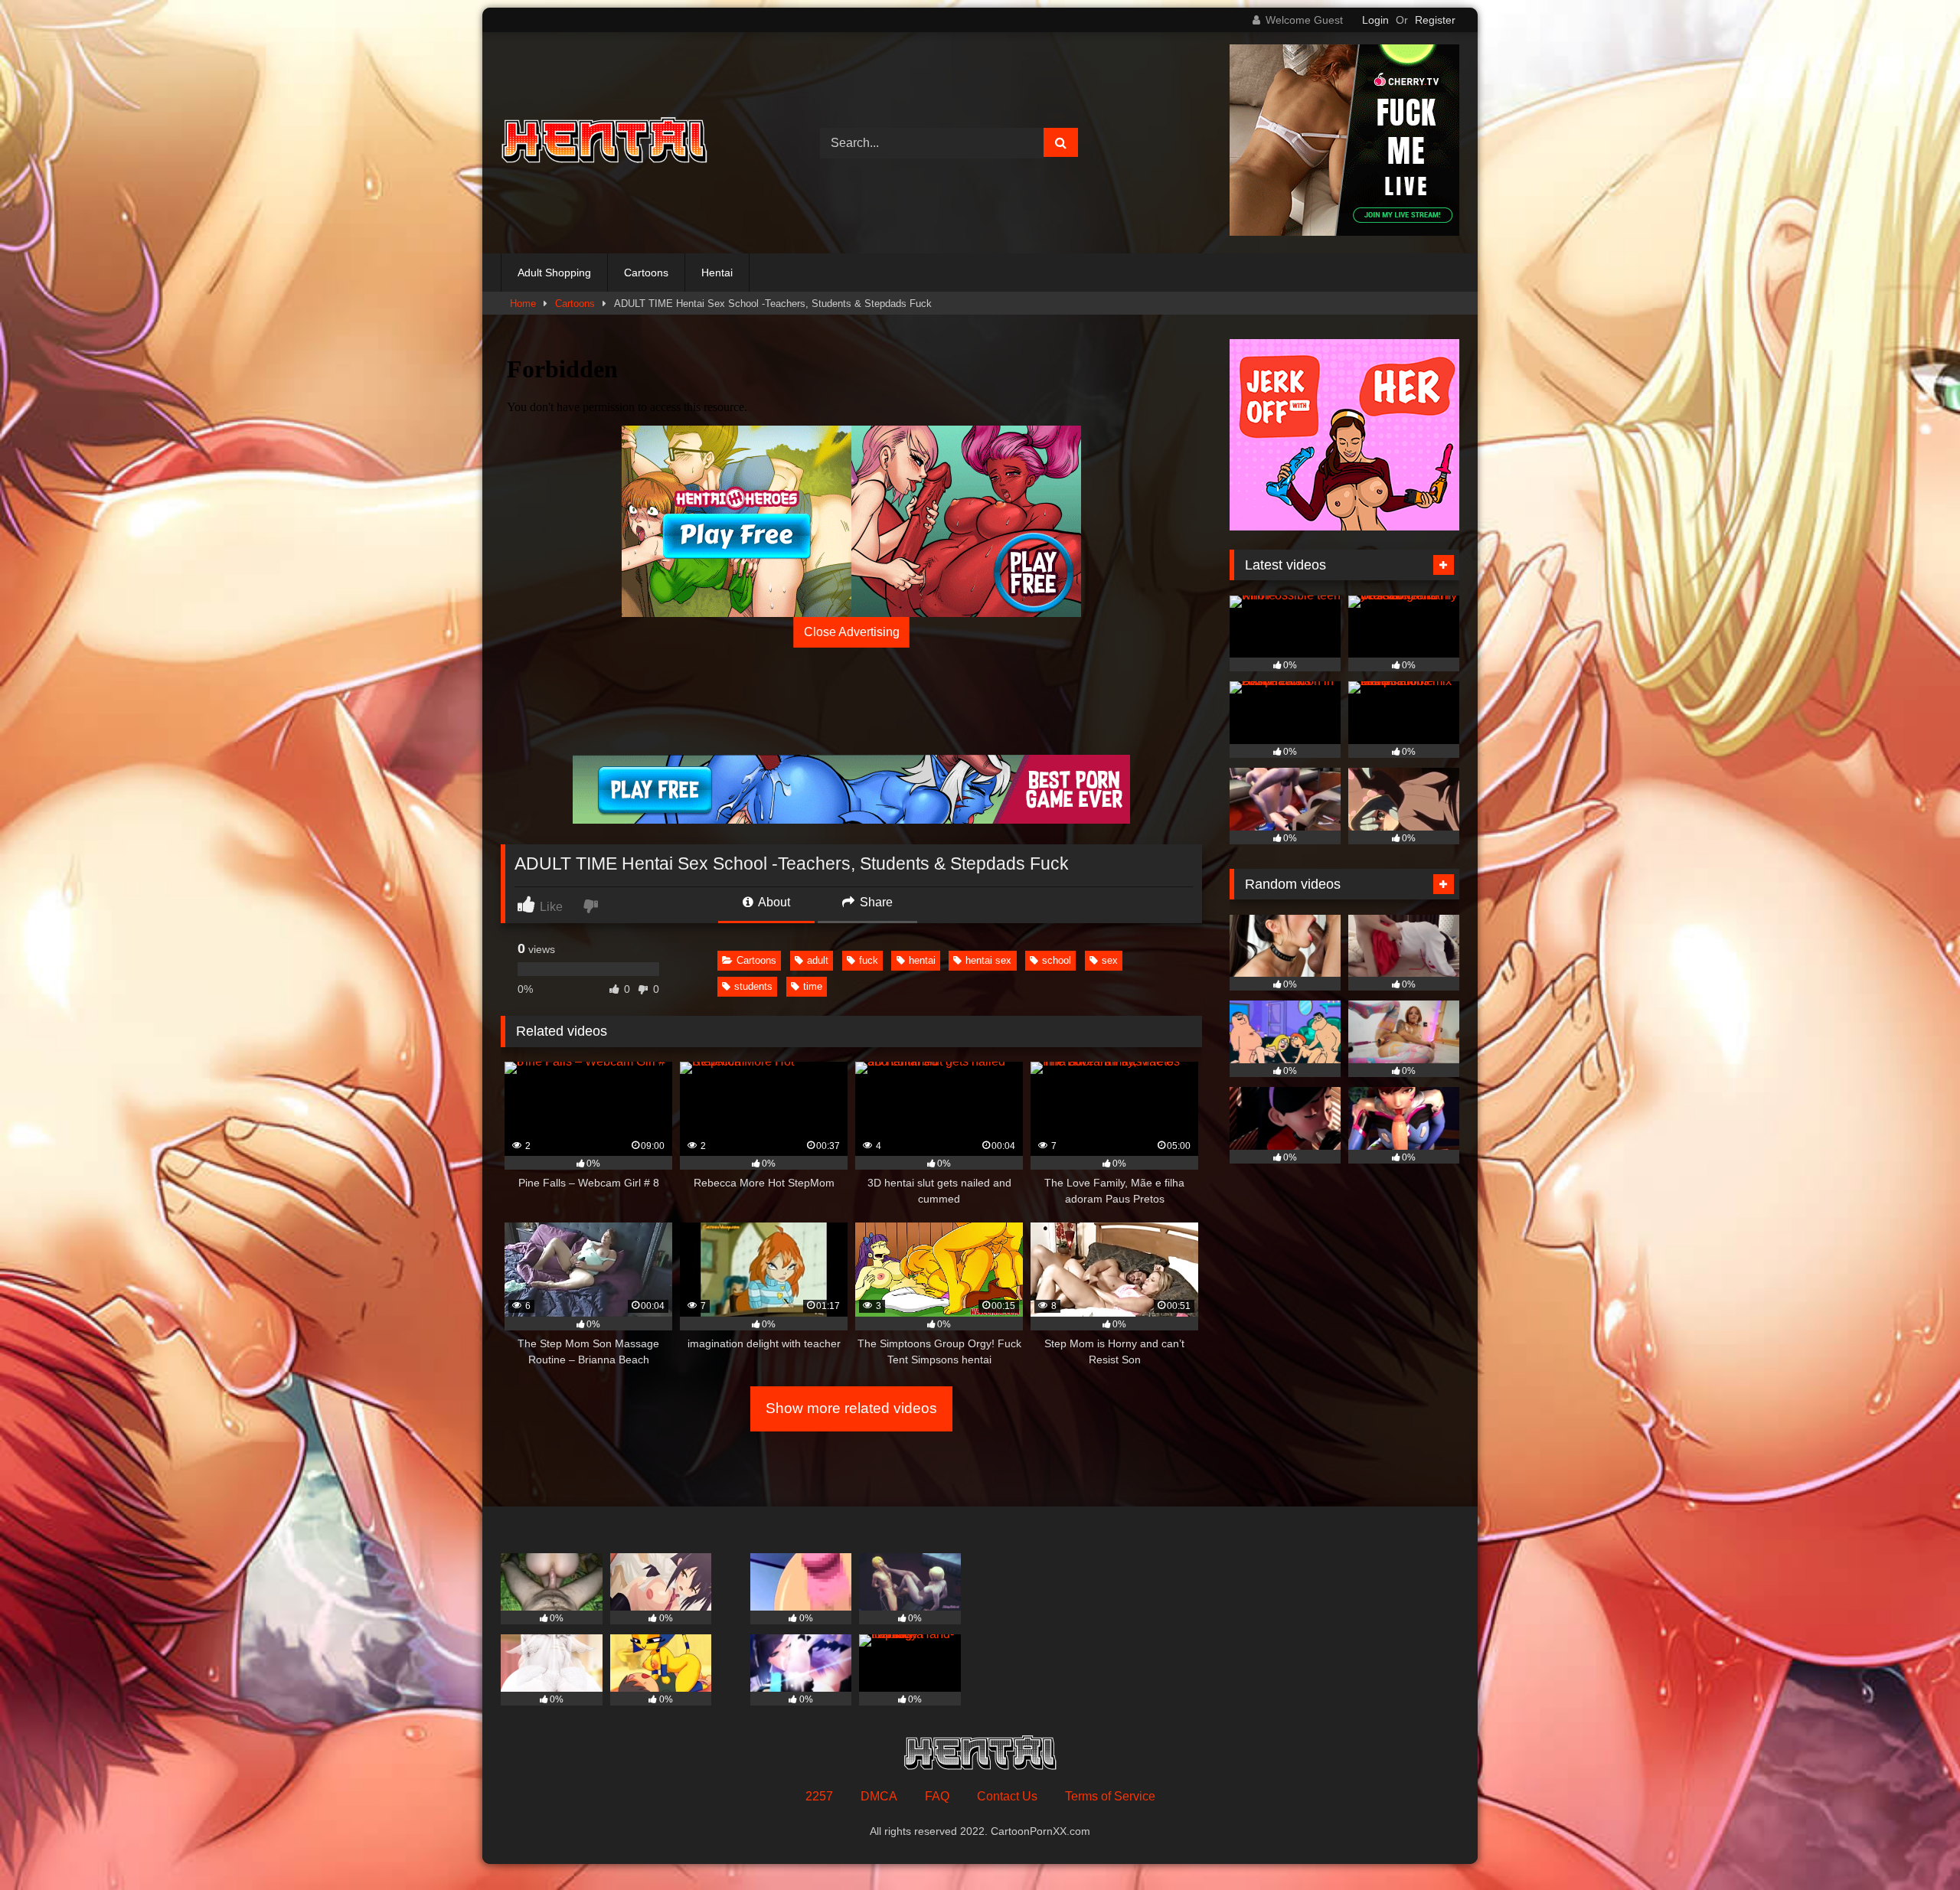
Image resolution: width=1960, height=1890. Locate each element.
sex (1110, 960)
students (753, 986)
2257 (819, 1796)
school (1057, 960)
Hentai (717, 273)
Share (875, 902)
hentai (922, 960)
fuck (869, 960)
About (773, 902)
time (813, 986)
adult (818, 960)
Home (523, 304)
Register (1435, 20)
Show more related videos (851, 1408)
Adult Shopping (554, 273)
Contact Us (1007, 1796)
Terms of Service (1110, 1796)
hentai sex (988, 960)
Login (1375, 20)
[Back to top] (1913, 1844)
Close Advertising (852, 632)
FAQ (937, 1796)
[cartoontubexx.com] (604, 143)
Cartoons (646, 273)
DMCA (879, 1796)
